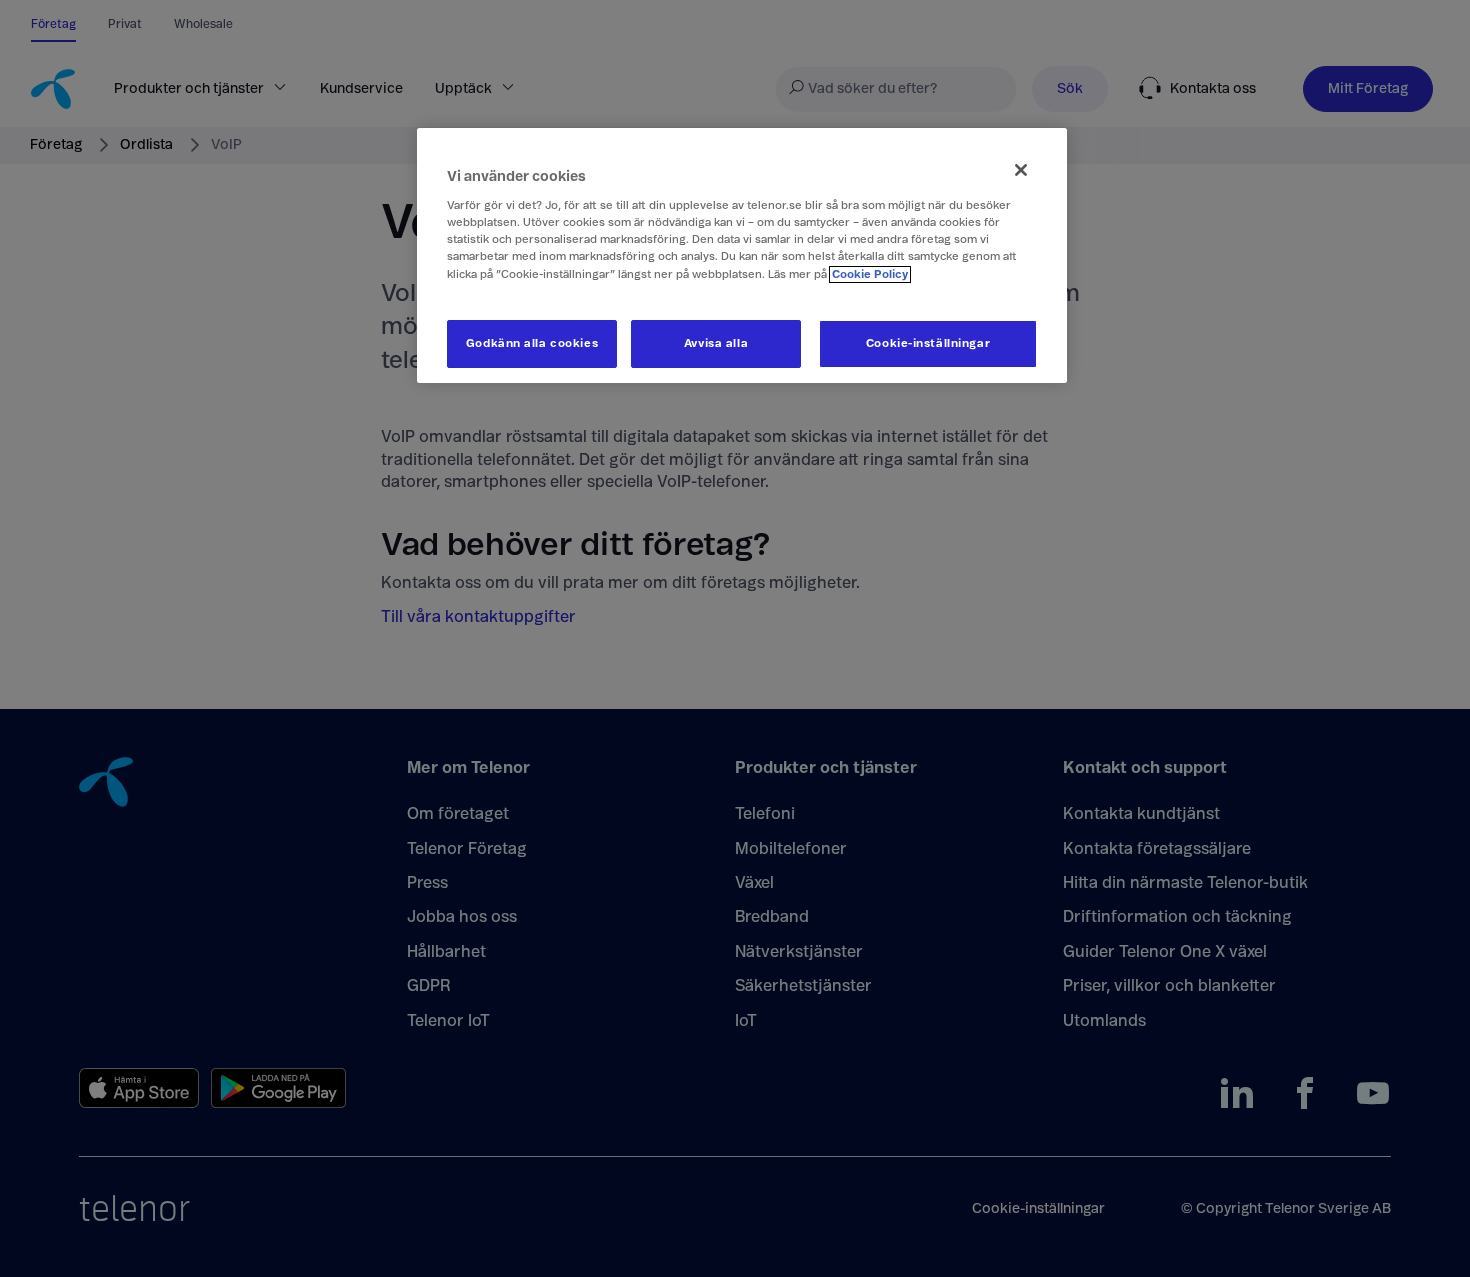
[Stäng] (1021, 170)
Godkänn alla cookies (532, 343)
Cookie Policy (870, 274)
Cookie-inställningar (928, 343)
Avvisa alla (716, 343)
